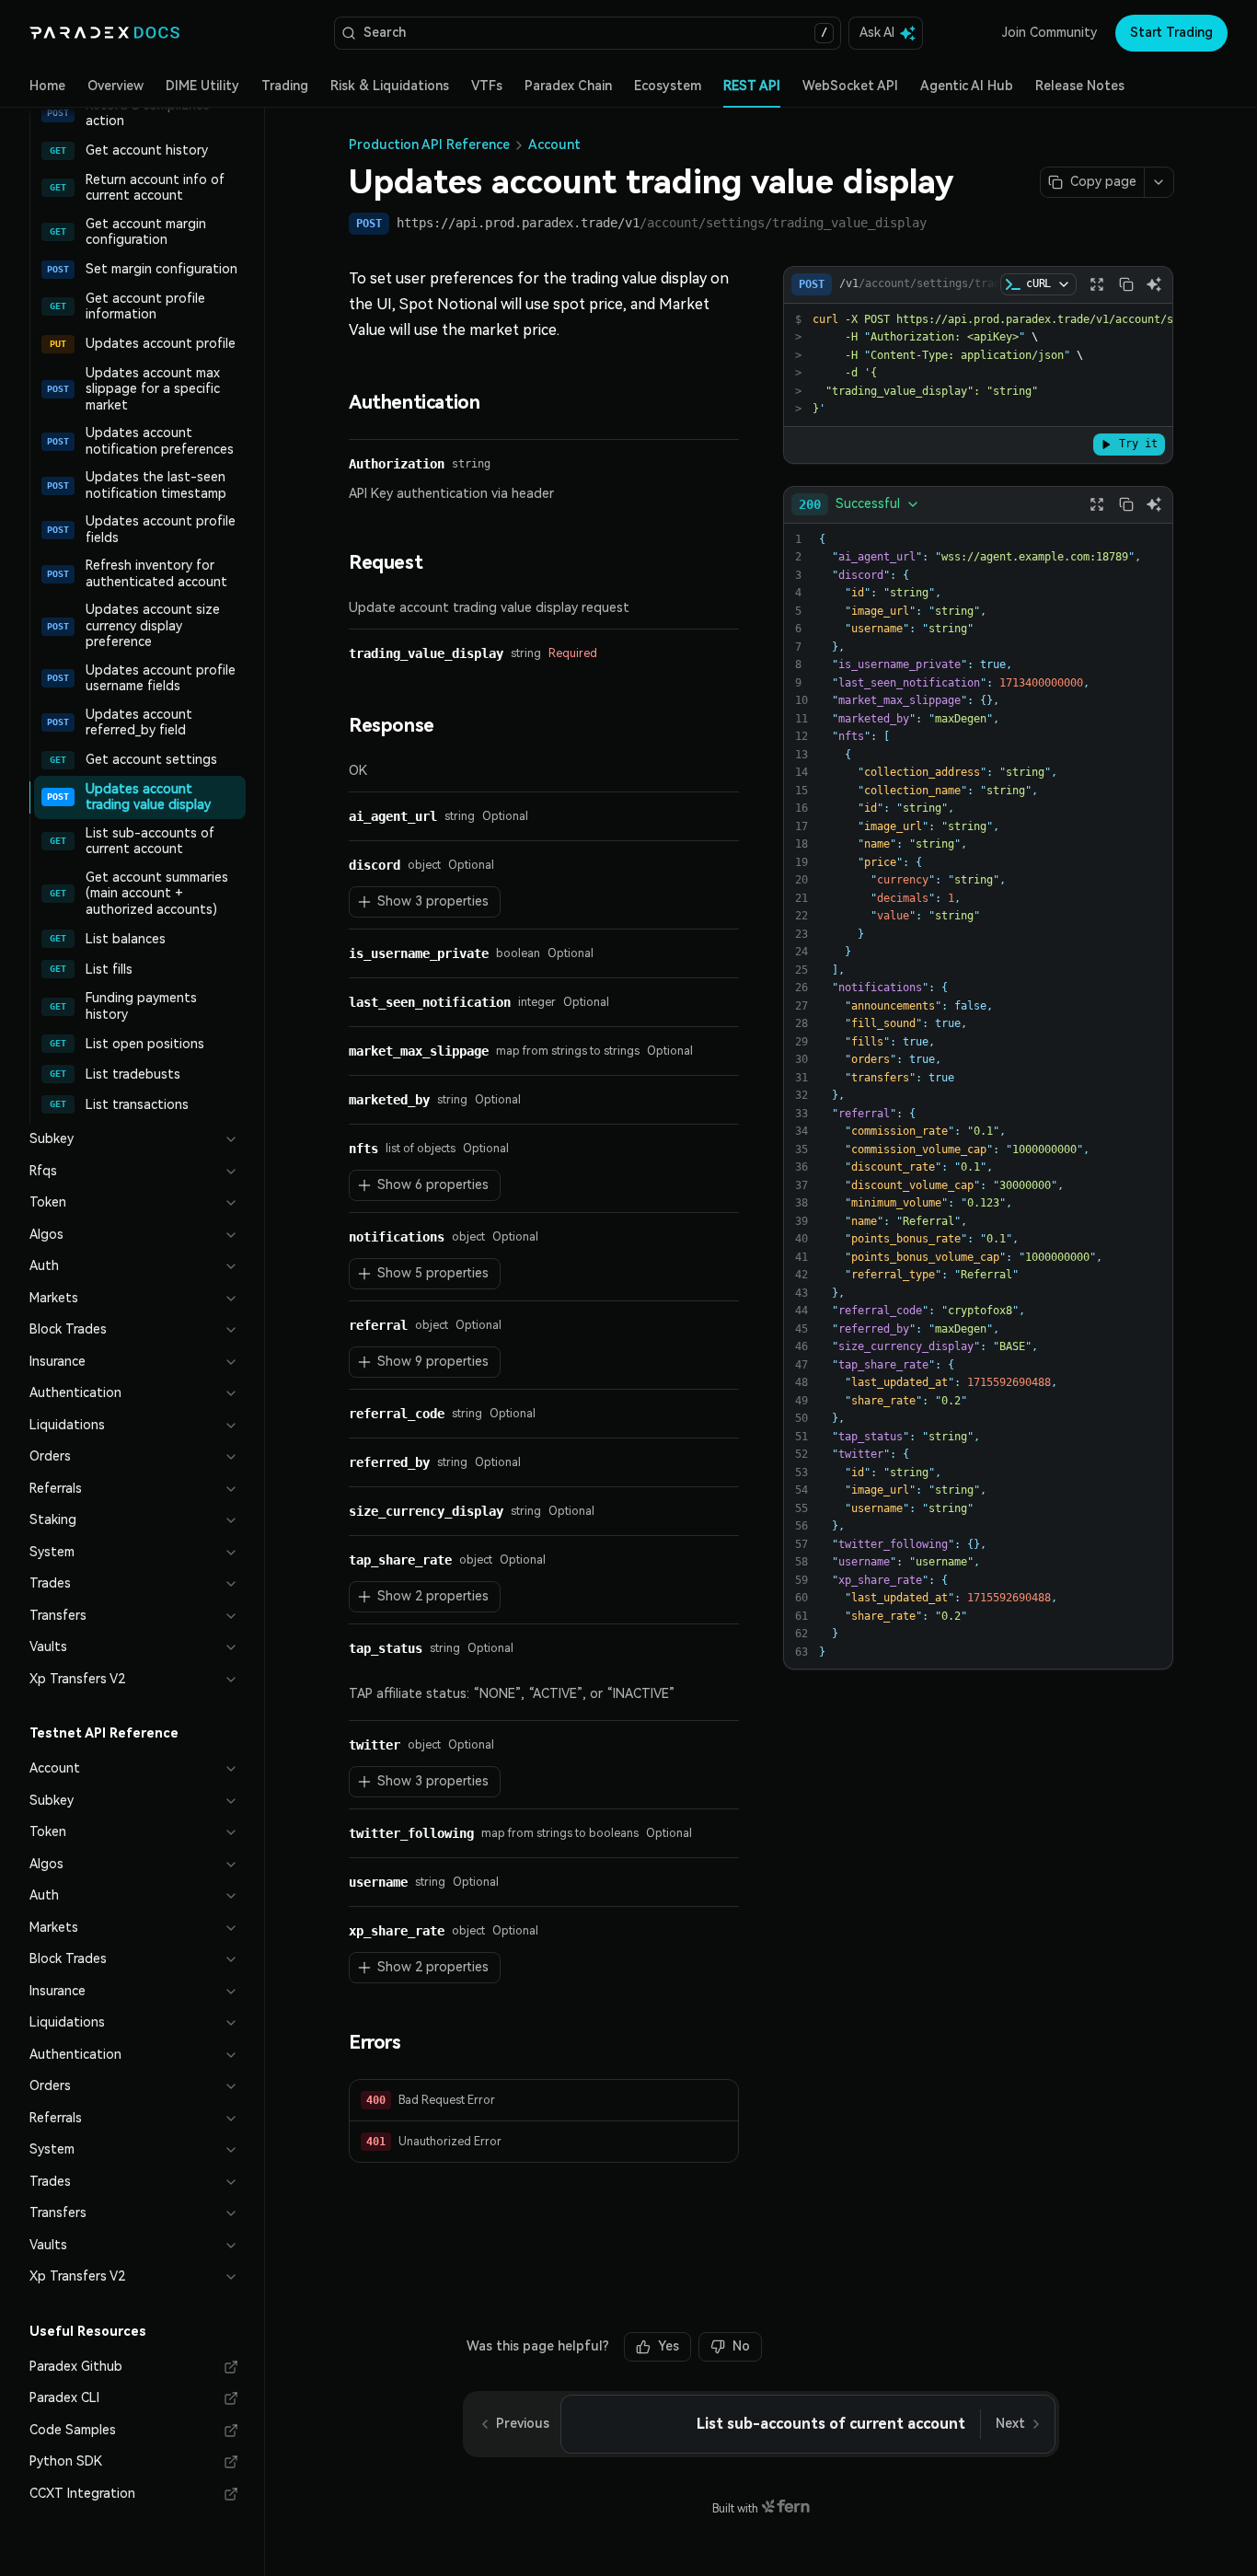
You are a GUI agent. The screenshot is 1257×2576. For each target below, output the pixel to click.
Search (595, 32)
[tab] (47, 87)
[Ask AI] (1154, 284)
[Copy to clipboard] (1126, 284)
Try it (1138, 444)
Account (554, 144)
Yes (669, 2346)
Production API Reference (429, 144)
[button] (544, 2101)
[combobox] (859, 504)
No (741, 2346)
